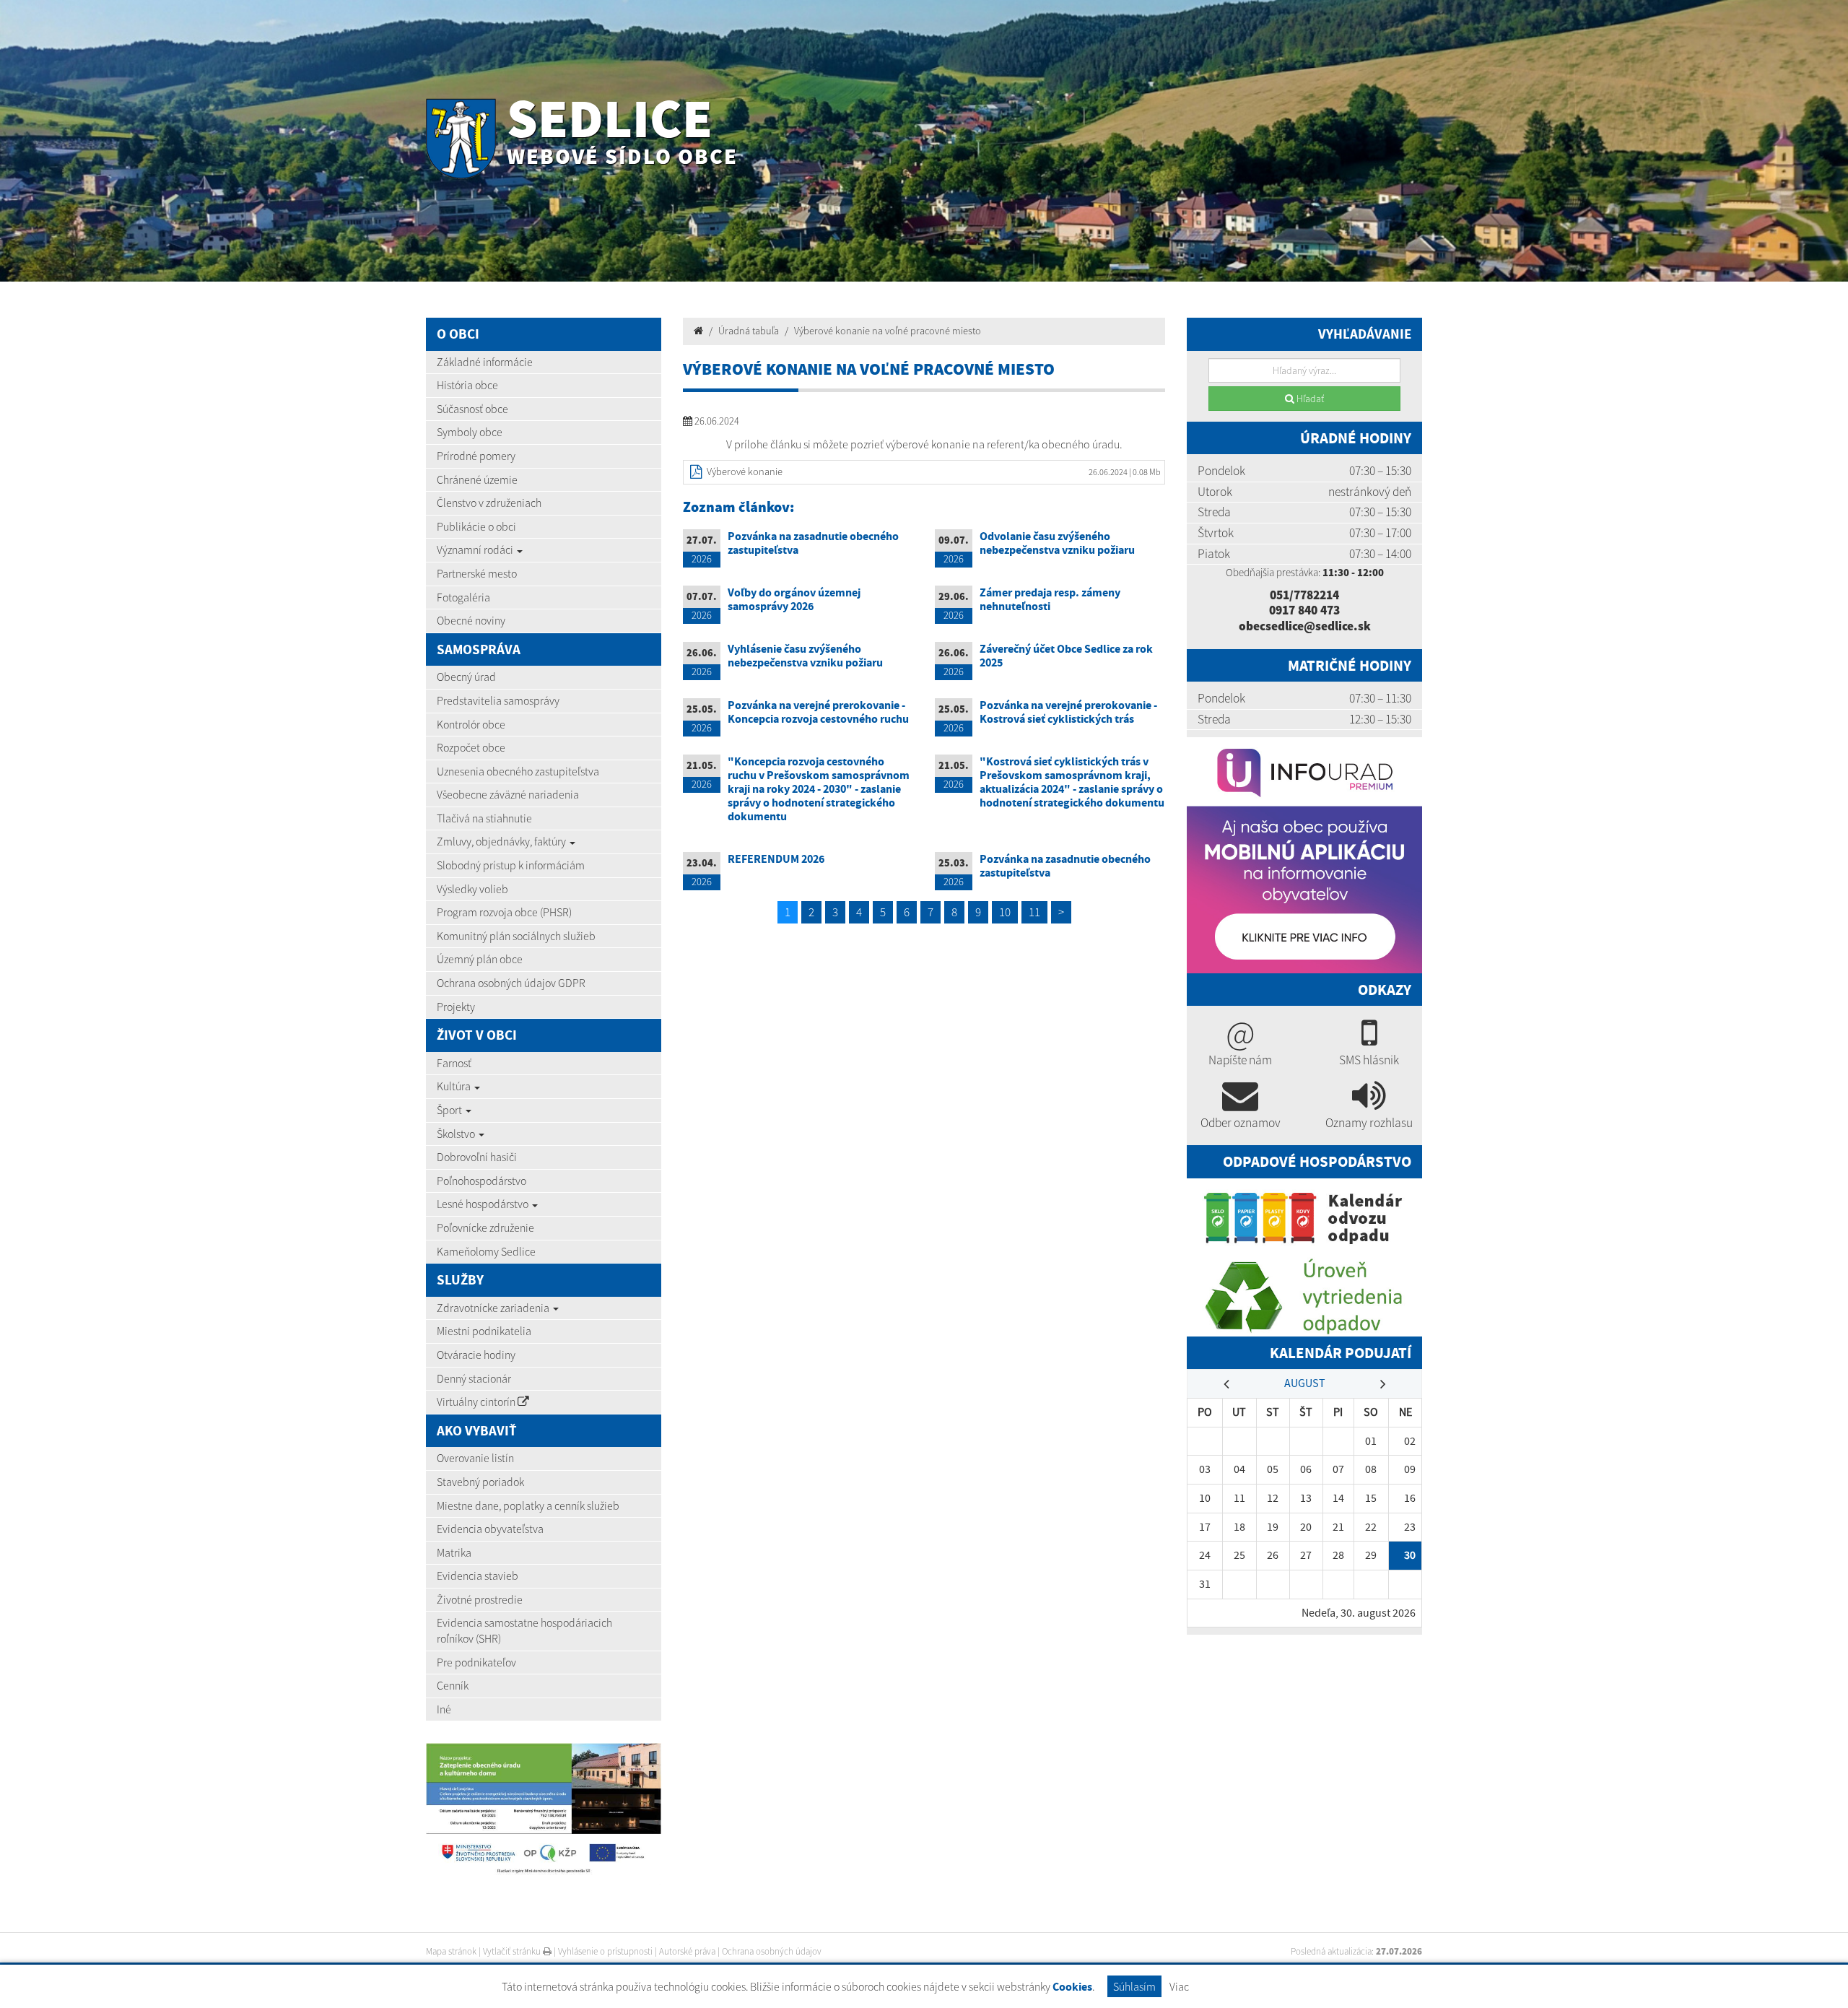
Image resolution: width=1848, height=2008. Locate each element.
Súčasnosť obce (472, 409)
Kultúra (455, 1086)
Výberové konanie (745, 471)
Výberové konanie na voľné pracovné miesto (888, 331)
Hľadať (1309, 399)
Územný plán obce (480, 959)
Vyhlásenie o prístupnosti (605, 1951)
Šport (450, 1110)
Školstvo (457, 1134)
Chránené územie (477, 479)
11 (1034, 912)
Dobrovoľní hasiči (477, 1157)
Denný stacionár (474, 1378)
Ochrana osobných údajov (772, 1951)
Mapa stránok (451, 1951)
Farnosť (454, 1063)
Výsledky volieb (472, 889)
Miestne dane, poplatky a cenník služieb (528, 1505)
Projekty (456, 1007)
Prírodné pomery (476, 456)
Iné (444, 1709)
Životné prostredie (480, 1599)
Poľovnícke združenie (485, 1227)
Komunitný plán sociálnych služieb (516, 936)
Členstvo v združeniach (489, 503)
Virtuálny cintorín (477, 1401)
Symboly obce (470, 432)
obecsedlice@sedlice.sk (1305, 626)
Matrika (454, 1552)
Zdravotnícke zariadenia (494, 1308)
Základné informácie (485, 362)
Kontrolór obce (471, 724)
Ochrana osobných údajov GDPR (511, 983)
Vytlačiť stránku (513, 1951)
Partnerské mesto (477, 573)
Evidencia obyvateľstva (490, 1529)
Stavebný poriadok (480, 1482)
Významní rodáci (476, 549)
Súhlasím (1134, 1986)
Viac (1179, 1986)
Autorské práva (687, 1951)
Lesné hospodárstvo (484, 1204)
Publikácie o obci (476, 526)
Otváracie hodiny (476, 1355)
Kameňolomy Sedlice (486, 1251)
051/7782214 (1304, 595)
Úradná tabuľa (749, 331)
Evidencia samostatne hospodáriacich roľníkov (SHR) (524, 1630)
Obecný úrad (466, 677)
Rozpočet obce (471, 747)
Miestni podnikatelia (484, 1331)
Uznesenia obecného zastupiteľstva (518, 771)
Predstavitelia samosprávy (498, 700)
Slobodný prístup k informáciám (511, 865)
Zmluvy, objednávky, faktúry (502, 841)
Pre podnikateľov (476, 1662)
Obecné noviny (471, 620)
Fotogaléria (463, 597)
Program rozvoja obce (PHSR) (504, 912)
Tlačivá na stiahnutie (484, 818)
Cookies (1072, 1987)
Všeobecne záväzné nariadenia (508, 794)
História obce (467, 385)
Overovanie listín (475, 1458)
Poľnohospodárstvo (481, 1181)
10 (1005, 912)
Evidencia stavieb (478, 1575)
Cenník (453, 1685)
